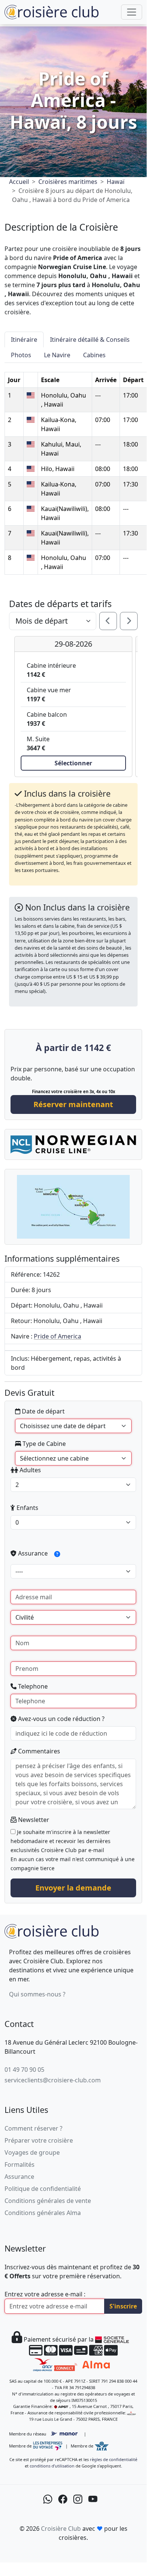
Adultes (30, 1470)
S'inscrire (123, 2306)
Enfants (27, 1508)
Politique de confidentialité (43, 2189)
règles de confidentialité (114, 2459)
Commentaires (38, 1751)
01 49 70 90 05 (24, 2070)
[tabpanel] (73, 469)
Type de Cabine (43, 1444)
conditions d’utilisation (52, 2466)
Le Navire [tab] (57, 355)
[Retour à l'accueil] (52, 1930)
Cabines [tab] (94, 355)
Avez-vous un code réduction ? (61, 1719)
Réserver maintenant (73, 1104)
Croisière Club (61, 2529)
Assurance (33, 1553)
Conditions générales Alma (43, 2213)
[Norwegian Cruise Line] (73, 1144)
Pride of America (58, 1336)
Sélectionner (73, 763)
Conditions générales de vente (48, 2201)
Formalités (20, 2165)
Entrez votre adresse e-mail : (45, 2294)
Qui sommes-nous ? (37, 1994)
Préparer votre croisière (39, 2140)
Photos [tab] (21, 355)
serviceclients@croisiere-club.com (53, 2080)
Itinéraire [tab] (24, 340)
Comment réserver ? (33, 2128)
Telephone (32, 1686)
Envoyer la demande (73, 1888)
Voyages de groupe (32, 2152)
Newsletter (33, 1820)
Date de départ (42, 1411)
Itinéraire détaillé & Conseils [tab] (90, 340)
